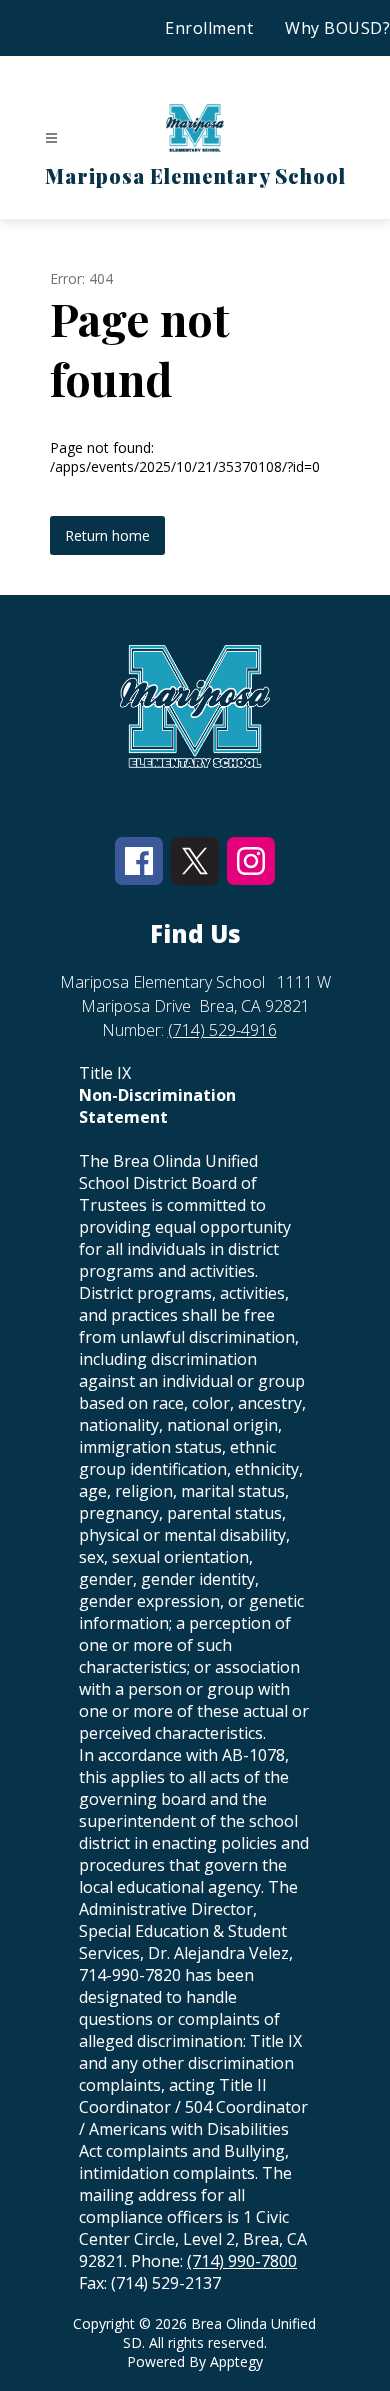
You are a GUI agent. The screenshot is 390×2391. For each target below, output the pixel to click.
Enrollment (209, 28)
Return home (107, 535)
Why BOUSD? (337, 28)
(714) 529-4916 (222, 1030)
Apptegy (236, 2361)
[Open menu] (51, 138)
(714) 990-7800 (242, 2261)
